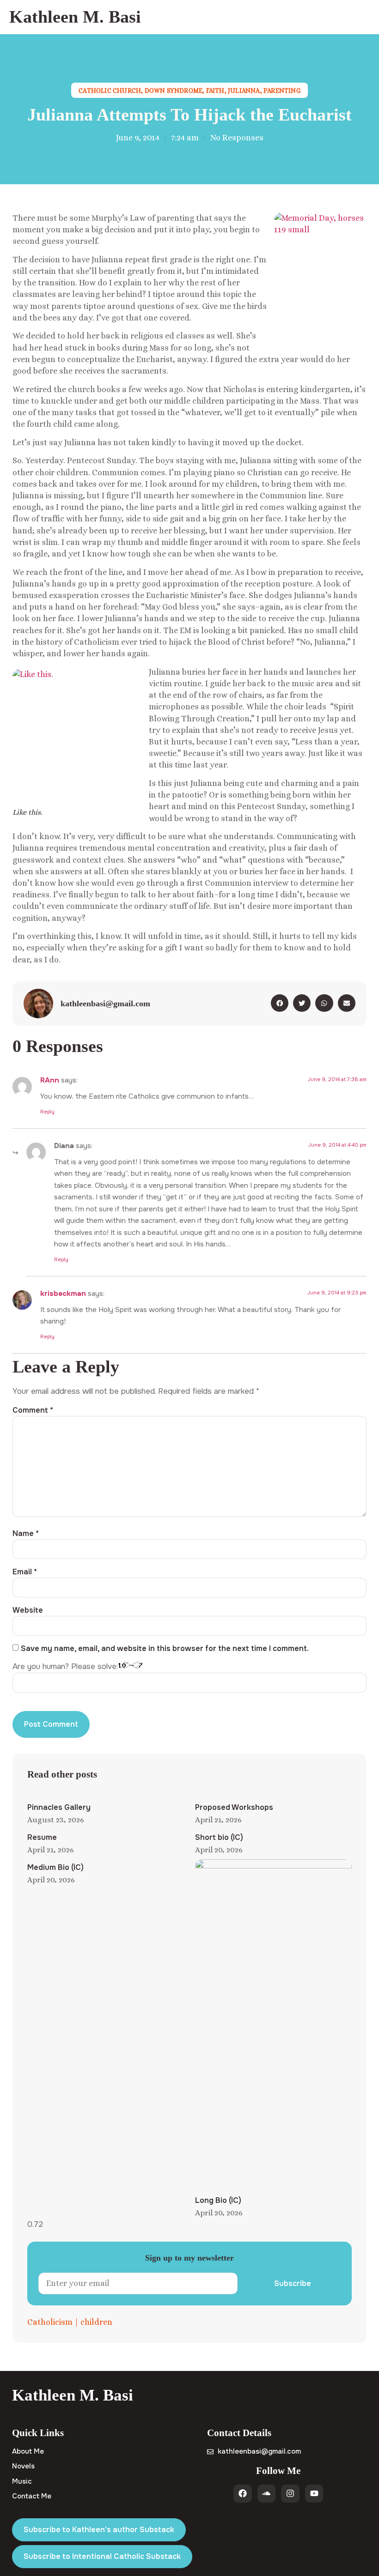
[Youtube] (314, 2494)
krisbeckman (63, 1294)
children (96, 2322)
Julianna (244, 91)
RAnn (50, 1080)
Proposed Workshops (234, 1807)
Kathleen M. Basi (75, 17)
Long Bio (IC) (218, 2200)
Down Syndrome (174, 91)
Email (25, 1572)
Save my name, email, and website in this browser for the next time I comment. (165, 1649)
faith (215, 91)
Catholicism (50, 2322)
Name (26, 1534)
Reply (47, 1112)
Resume (42, 1837)
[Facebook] (243, 2494)
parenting (282, 91)
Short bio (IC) (219, 1837)
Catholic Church (110, 91)
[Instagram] (290, 2494)
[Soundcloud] (267, 2494)
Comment (33, 1410)
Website (28, 1610)
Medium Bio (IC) (55, 1867)
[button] (367, 17)
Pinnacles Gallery (59, 1807)
